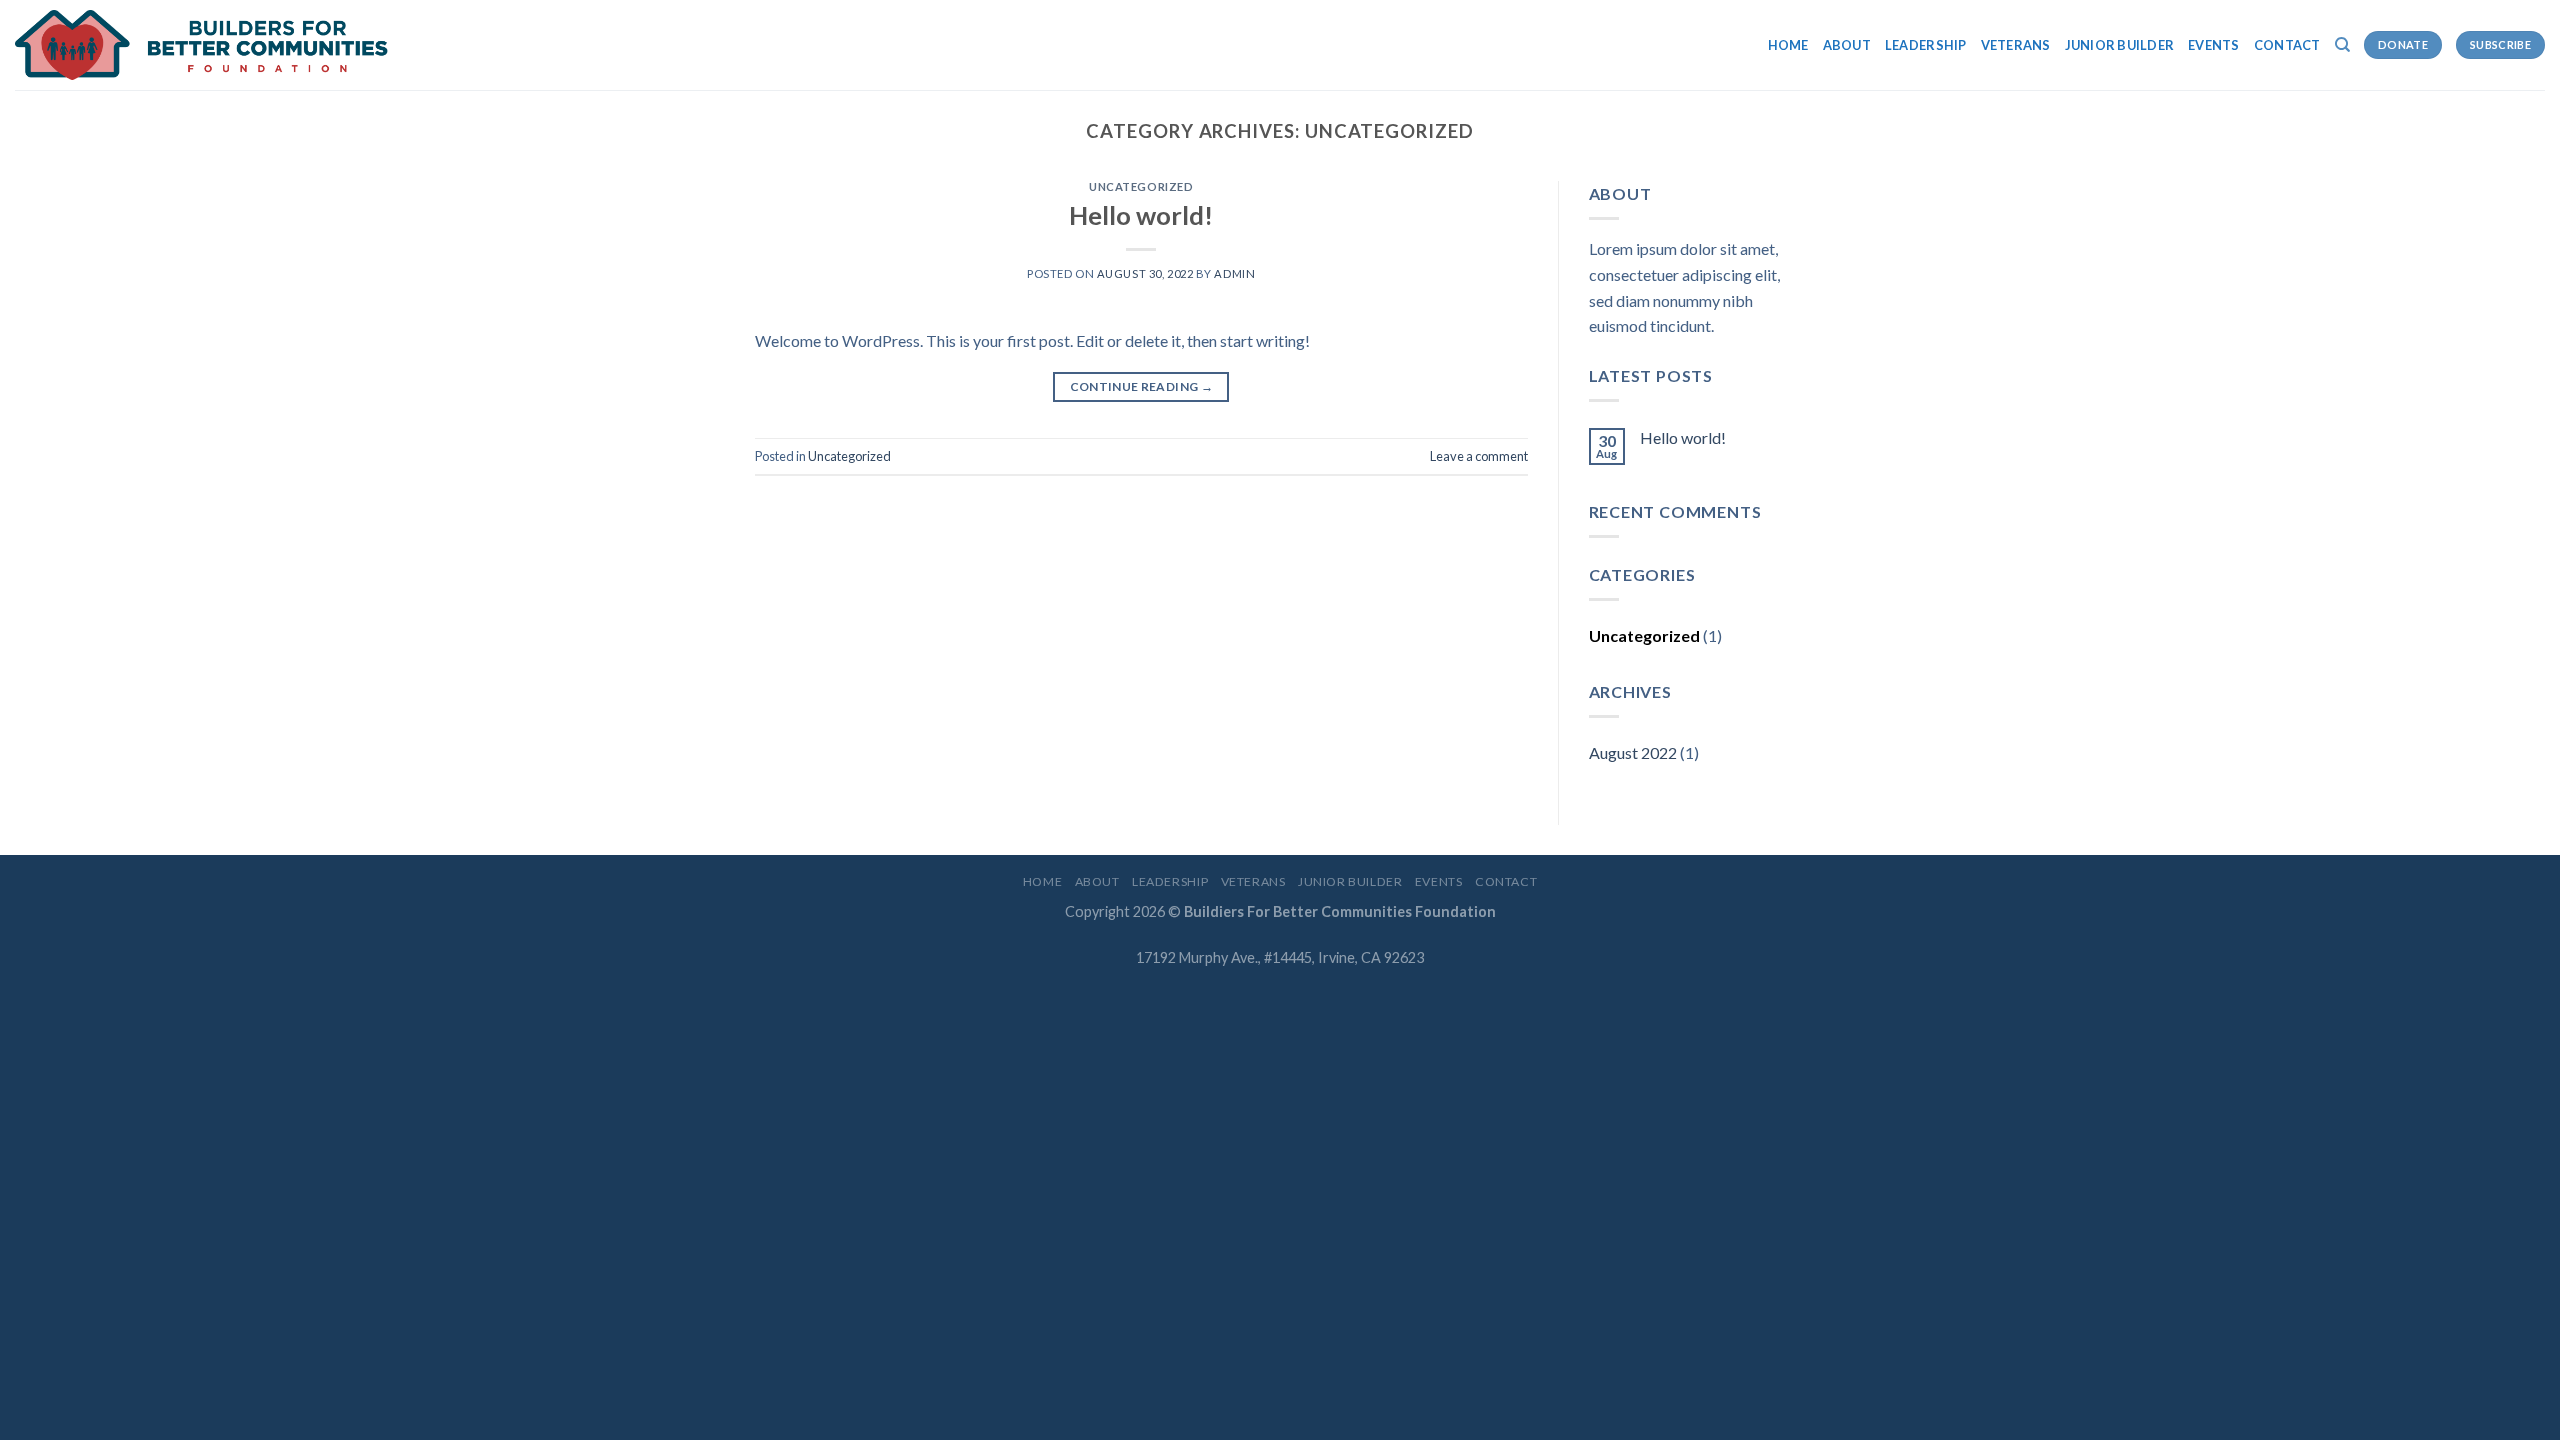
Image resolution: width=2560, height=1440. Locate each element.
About (1847, 45)
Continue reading (1142, 386)
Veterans (2016, 45)
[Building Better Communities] (295, 45)
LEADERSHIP (1926, 45)
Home (1788, 45)
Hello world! (1141, 215)
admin (1234, 273)
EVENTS (2214, 45)
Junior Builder (2120, 45)
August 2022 (1633, 752)
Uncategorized (1141, 186)
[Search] (2342, 45)
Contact (2287, 45)
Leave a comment (1479, 456)
